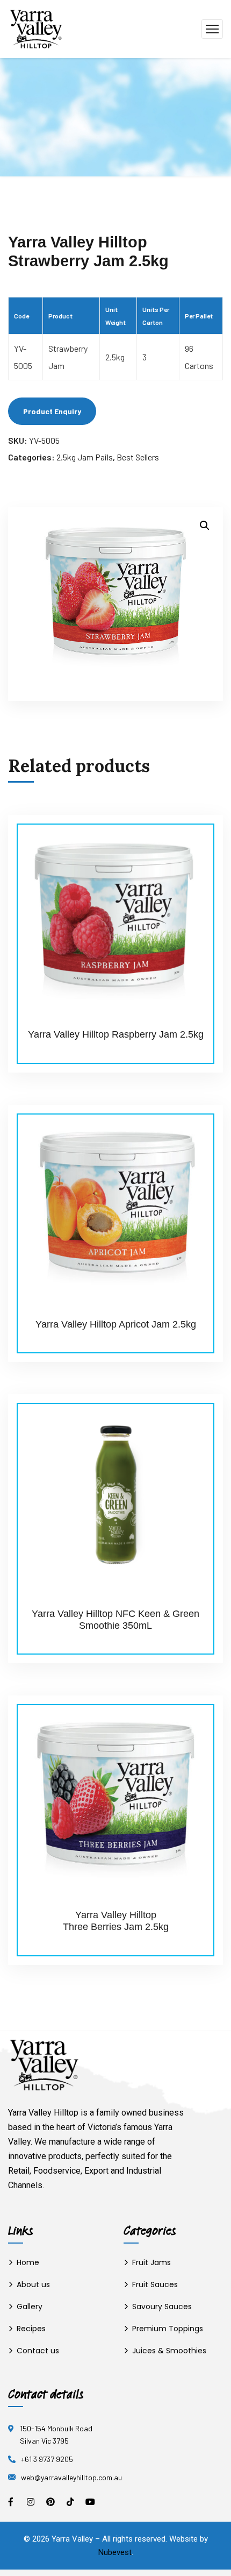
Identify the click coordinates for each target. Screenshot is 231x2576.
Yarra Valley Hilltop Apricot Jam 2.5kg (116, 1324)
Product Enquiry (52, 411)
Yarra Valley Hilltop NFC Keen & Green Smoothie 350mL (115, 1620)
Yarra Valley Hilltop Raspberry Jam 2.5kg (116, 1034)
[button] (205, 526)
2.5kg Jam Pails (85, 457)
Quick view (194, 839)
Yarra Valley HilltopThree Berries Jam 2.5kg (116, 1921)
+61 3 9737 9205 (47, 2459)
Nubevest (115, 2552)
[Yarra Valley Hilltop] (36, 28)
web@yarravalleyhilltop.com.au (71, 2477)
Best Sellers (138, 457)
